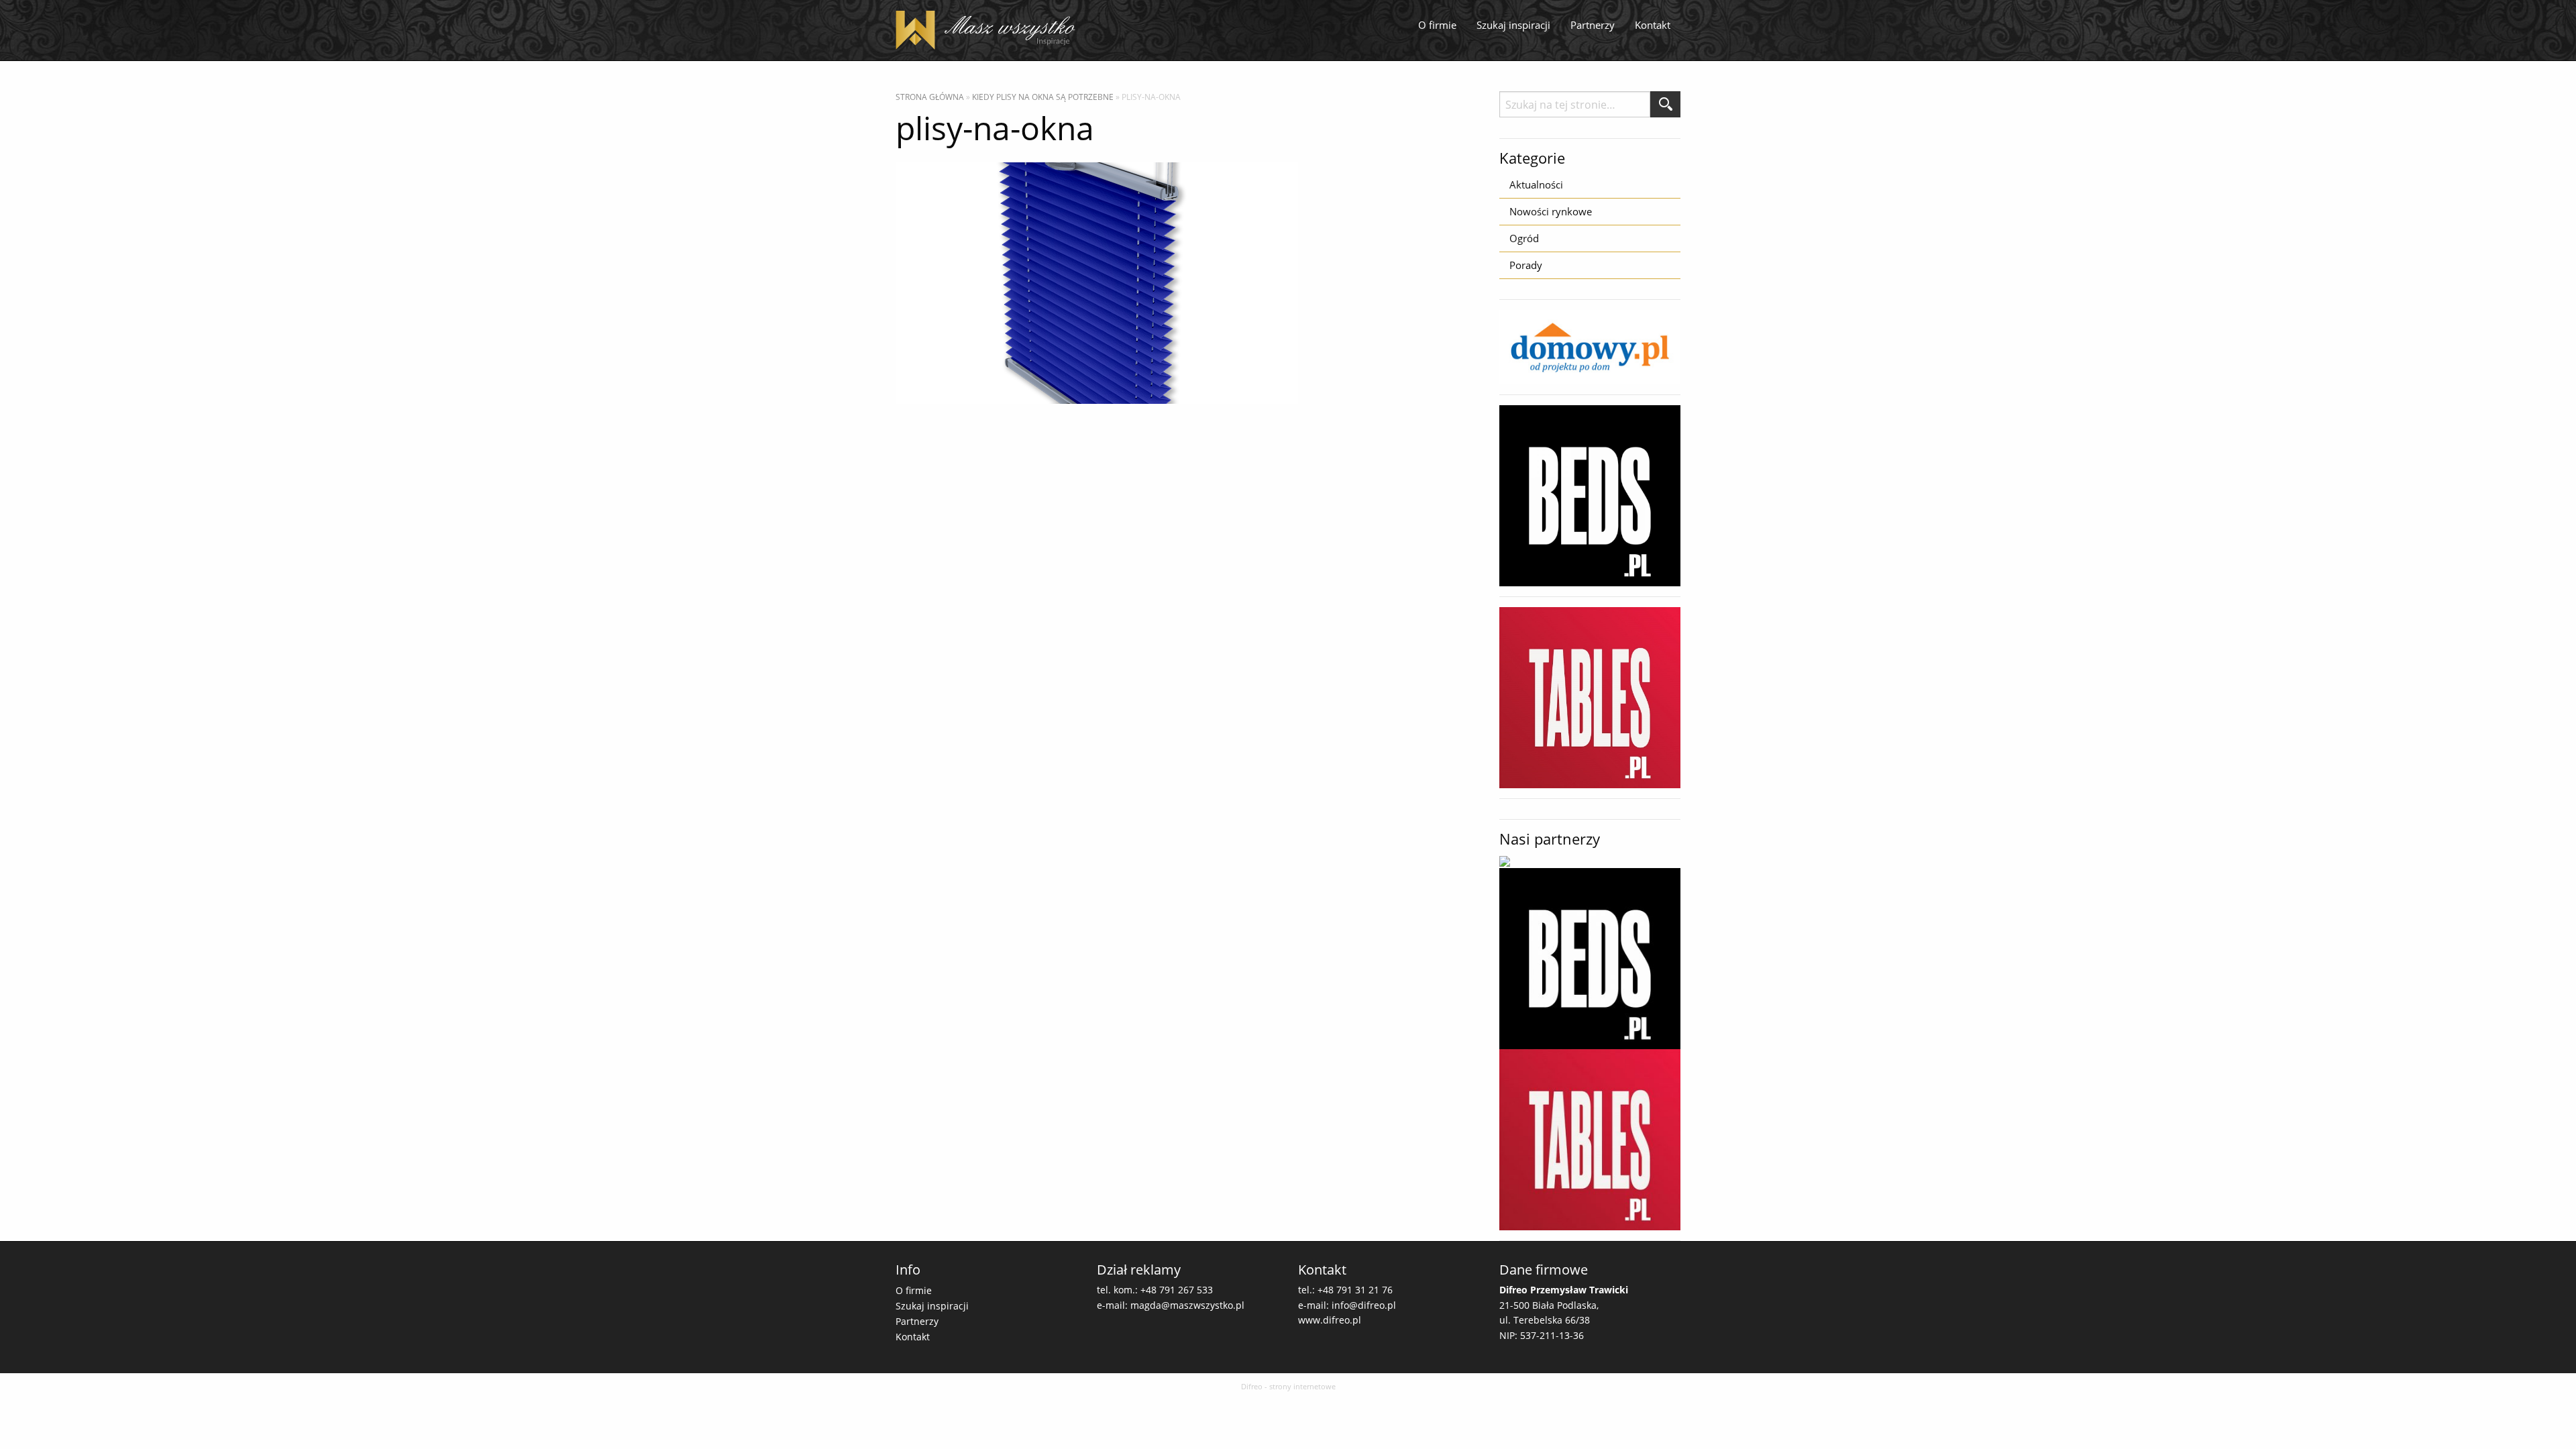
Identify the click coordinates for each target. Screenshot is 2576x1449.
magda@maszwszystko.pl (1187, 1305)
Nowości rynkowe (1551, 211)
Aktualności (1536, 184)
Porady (1526, 265)
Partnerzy (1593, 25)
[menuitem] (1437, 25)
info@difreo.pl (1364, 1305)
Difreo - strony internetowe (1288, 1386)
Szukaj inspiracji (1513, 25)
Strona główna (930, 97)
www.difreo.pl (1330, 1320)
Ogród (1524, 238)
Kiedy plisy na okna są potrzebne (1043, 97)
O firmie (1437, 25)
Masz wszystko (989, 30)
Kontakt (1653, 25)
